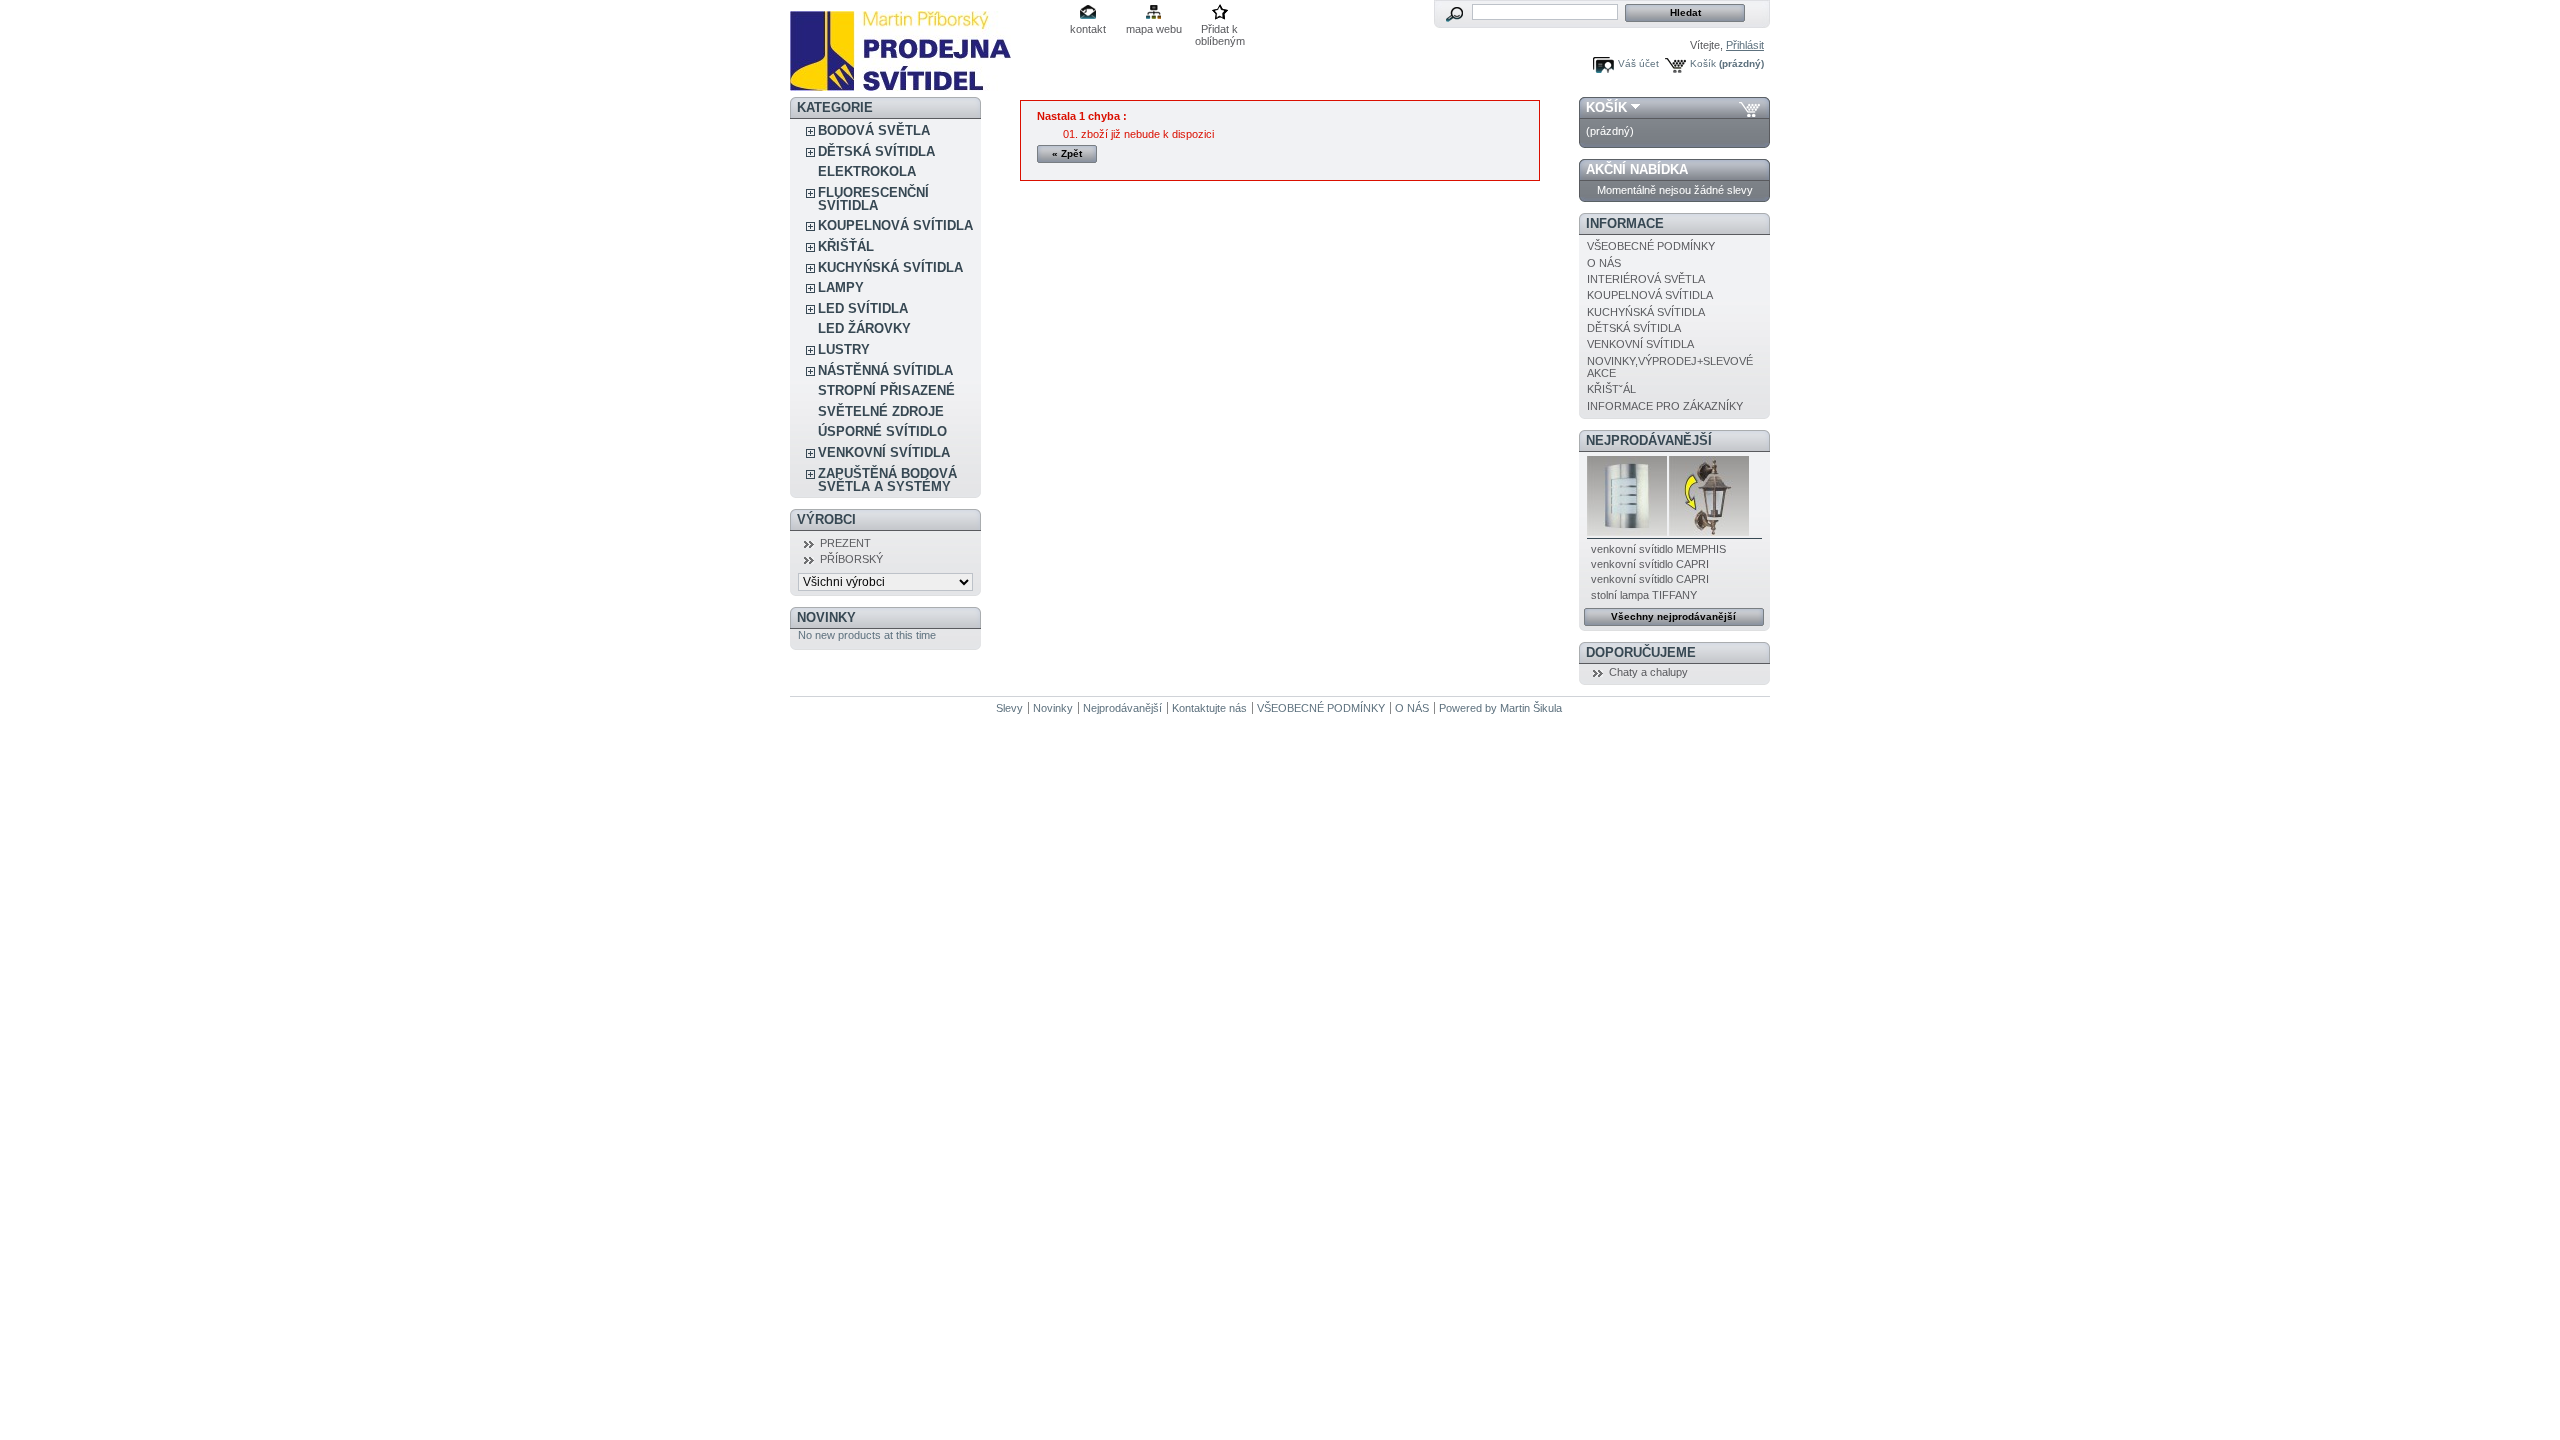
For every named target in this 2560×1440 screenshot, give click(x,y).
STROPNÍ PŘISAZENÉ (886, 390)
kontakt (1088, 29)
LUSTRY (844, 349)
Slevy (1009, 708)
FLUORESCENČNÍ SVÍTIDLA (873, 199)
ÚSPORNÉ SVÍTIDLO (882, 431)
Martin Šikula (1531, 708)
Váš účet (1638, 63)
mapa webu (1154, 29)
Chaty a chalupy (1648, 672)
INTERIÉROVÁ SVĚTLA (1646, 279)
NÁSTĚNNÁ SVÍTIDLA (885, 370)
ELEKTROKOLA (867, 171)
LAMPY (841, 287)
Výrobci (826, 519)
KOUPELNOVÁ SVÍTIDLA (895, 225)
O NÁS (1604, 263)
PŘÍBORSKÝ (851, 559)
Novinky (826, 617)
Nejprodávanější (1649, 440)
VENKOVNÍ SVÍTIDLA (884, 452)
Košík (1703, 63)
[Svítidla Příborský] (900, 83)
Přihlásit (1745, 45)
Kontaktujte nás (1209, 708)
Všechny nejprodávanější (1673, 616)
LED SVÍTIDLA (863, 308)
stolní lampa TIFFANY (1644, 595)
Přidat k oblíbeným (1220, 30)
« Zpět (1067, 153)
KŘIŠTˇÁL (1611, 389)
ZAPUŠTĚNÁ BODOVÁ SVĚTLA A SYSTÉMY (887, 480)
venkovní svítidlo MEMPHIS (1658, 549)
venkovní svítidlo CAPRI (1650, 564)
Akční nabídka (1637, 169)
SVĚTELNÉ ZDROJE (881, 411)
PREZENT (845, 543)
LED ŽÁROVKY (864, 328)
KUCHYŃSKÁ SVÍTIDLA (890, 267)
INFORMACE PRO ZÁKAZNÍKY (1665, 406)
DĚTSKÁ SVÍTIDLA (876, 151)
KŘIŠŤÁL (846, 246)
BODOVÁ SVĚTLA (874, 130)
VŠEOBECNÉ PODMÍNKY (1651, 246)
